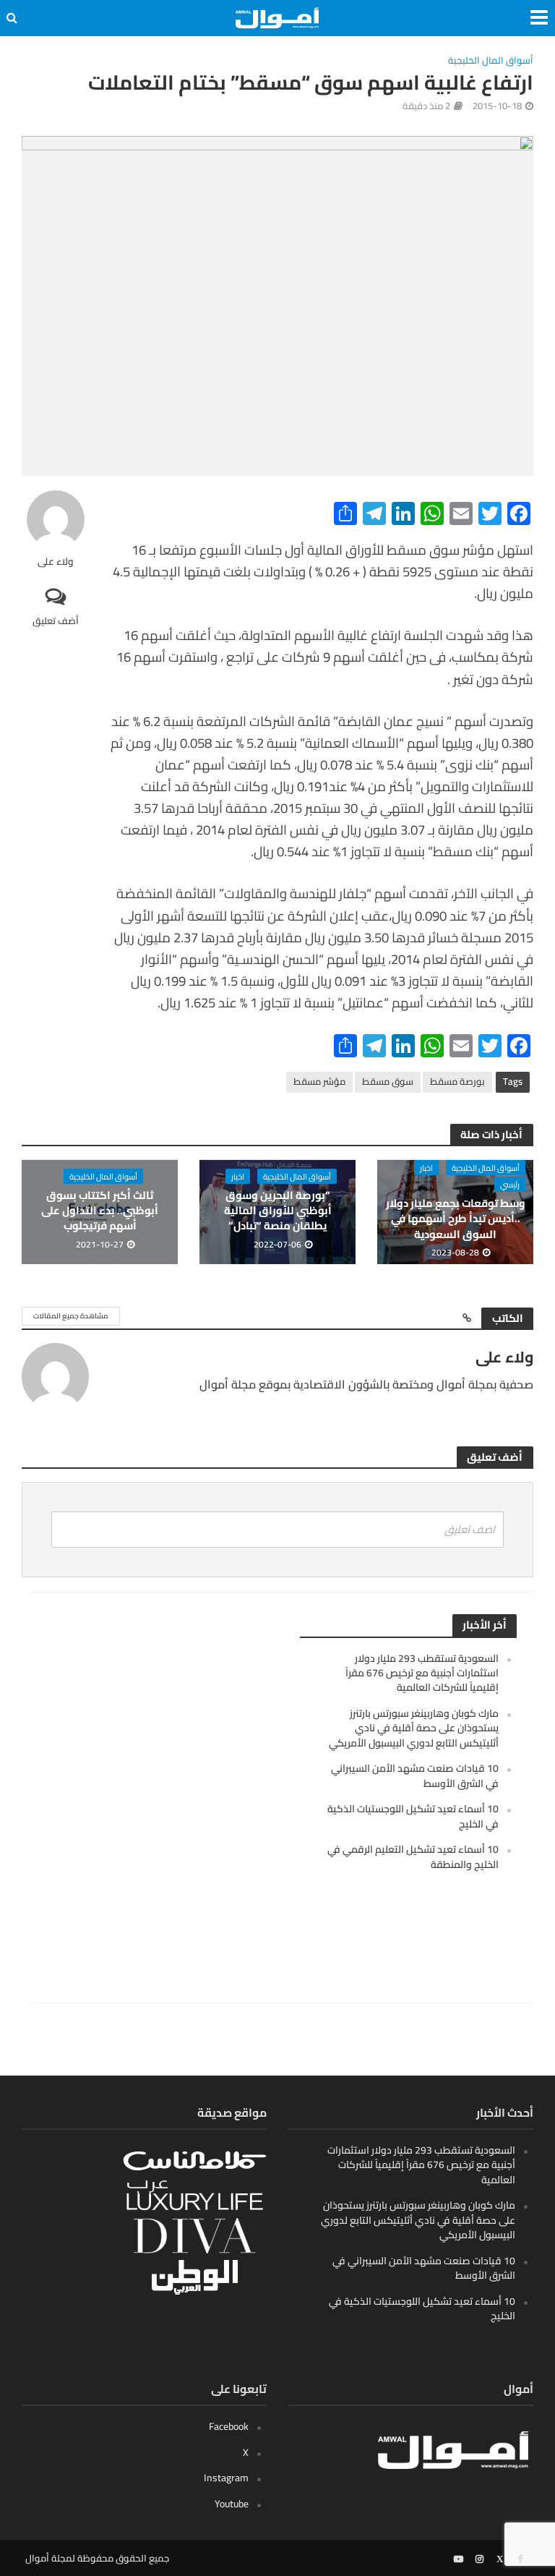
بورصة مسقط (457, 1081)
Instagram (226, 2478)
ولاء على (56, 562)
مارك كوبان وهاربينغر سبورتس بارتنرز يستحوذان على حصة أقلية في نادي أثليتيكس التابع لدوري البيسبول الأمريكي (414, 1728)
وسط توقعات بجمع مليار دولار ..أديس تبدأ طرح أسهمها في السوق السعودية (456, 1219)
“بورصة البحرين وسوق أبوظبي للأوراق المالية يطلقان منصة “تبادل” (278, 1211)
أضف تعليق (56, 620)
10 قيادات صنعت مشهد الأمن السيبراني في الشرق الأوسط (415, 1775)
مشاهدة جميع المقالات (71, 1316)
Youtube (232, 2504)
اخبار (426, 1168)
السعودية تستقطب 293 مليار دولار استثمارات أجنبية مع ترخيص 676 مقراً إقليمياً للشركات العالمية (422, 1673)
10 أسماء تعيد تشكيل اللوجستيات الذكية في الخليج (413, 1816)
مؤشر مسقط (319, 1081)
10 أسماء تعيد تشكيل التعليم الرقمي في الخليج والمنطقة (413, 1856)
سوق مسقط (388, 1081)
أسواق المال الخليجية (491, 61)
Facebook (229, 2426)
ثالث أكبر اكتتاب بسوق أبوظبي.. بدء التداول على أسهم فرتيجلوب (100, 1211)
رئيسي (510, 1184)
